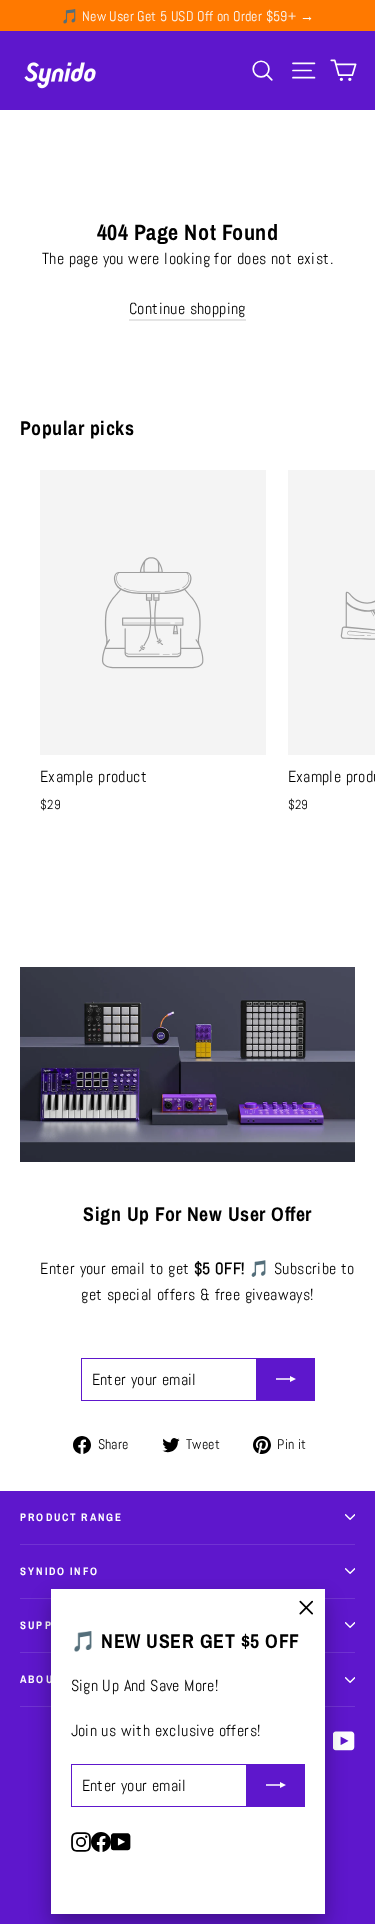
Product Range (71, 1517)
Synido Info (59, 1571)
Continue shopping (187, 308)
